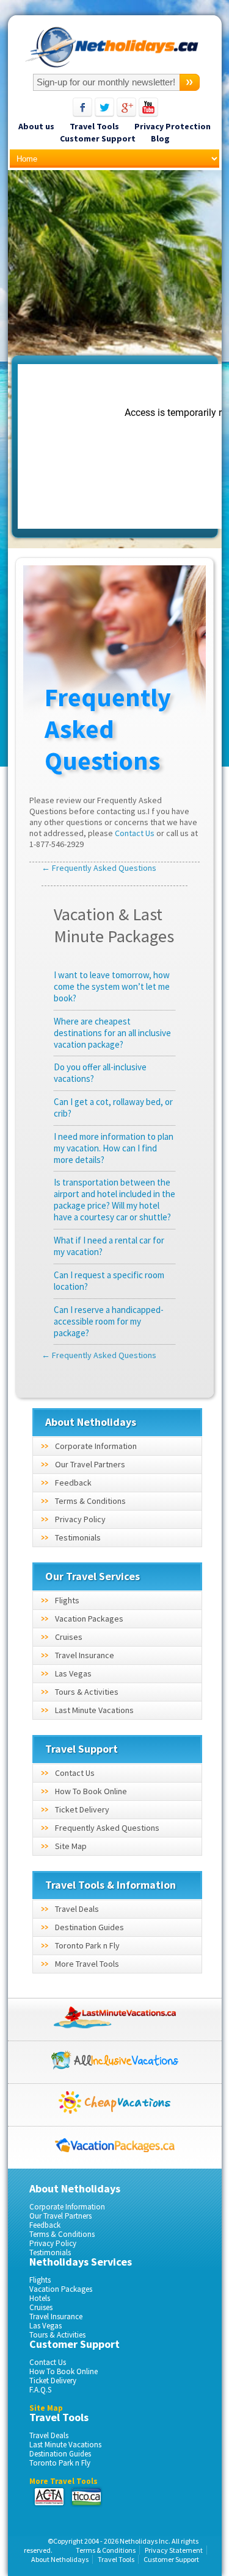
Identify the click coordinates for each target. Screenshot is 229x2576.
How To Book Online (91, 1791)
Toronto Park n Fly (87, 1945)
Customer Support (98, 138)
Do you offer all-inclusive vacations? (100, 1073)
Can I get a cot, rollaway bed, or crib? (113, 1107)
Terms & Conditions (90, 1501)
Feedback (73, 1483)
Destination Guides (89, 1927)
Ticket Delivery (82, 1809)
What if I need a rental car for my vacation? (109, 1246)
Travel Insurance (85, 1655)
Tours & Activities (87, 1692)
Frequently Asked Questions (107, 1828)
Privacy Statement (174, 2550)
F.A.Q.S (40, 2390)
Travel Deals (77, 1909)
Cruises (69, 1637)
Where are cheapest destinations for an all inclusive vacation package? (112, 1033)
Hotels (40, 2298)
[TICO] (86, 2497)
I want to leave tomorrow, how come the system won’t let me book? (112, 986)
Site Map (71, 1846)
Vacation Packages (89, 1619)
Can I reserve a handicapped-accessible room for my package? (109, 1321)
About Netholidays (60, 2559)
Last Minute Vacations (94, 1710)
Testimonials (78, 1537)
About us (36, 126)
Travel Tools (94, 126)
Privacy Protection (173, 126)
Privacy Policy (80, 1519)
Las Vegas (73, 1673)
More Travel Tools (87, 1964)
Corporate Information (96, 1446)
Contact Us (135, 833)
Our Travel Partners (90, 1464)
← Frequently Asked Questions (99, 868)
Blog (160, 138)
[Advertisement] (114, 265)
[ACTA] (49, 2497)
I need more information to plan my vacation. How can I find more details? (114, 1148)
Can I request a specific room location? (109, 1281)
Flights (67, 1600)
